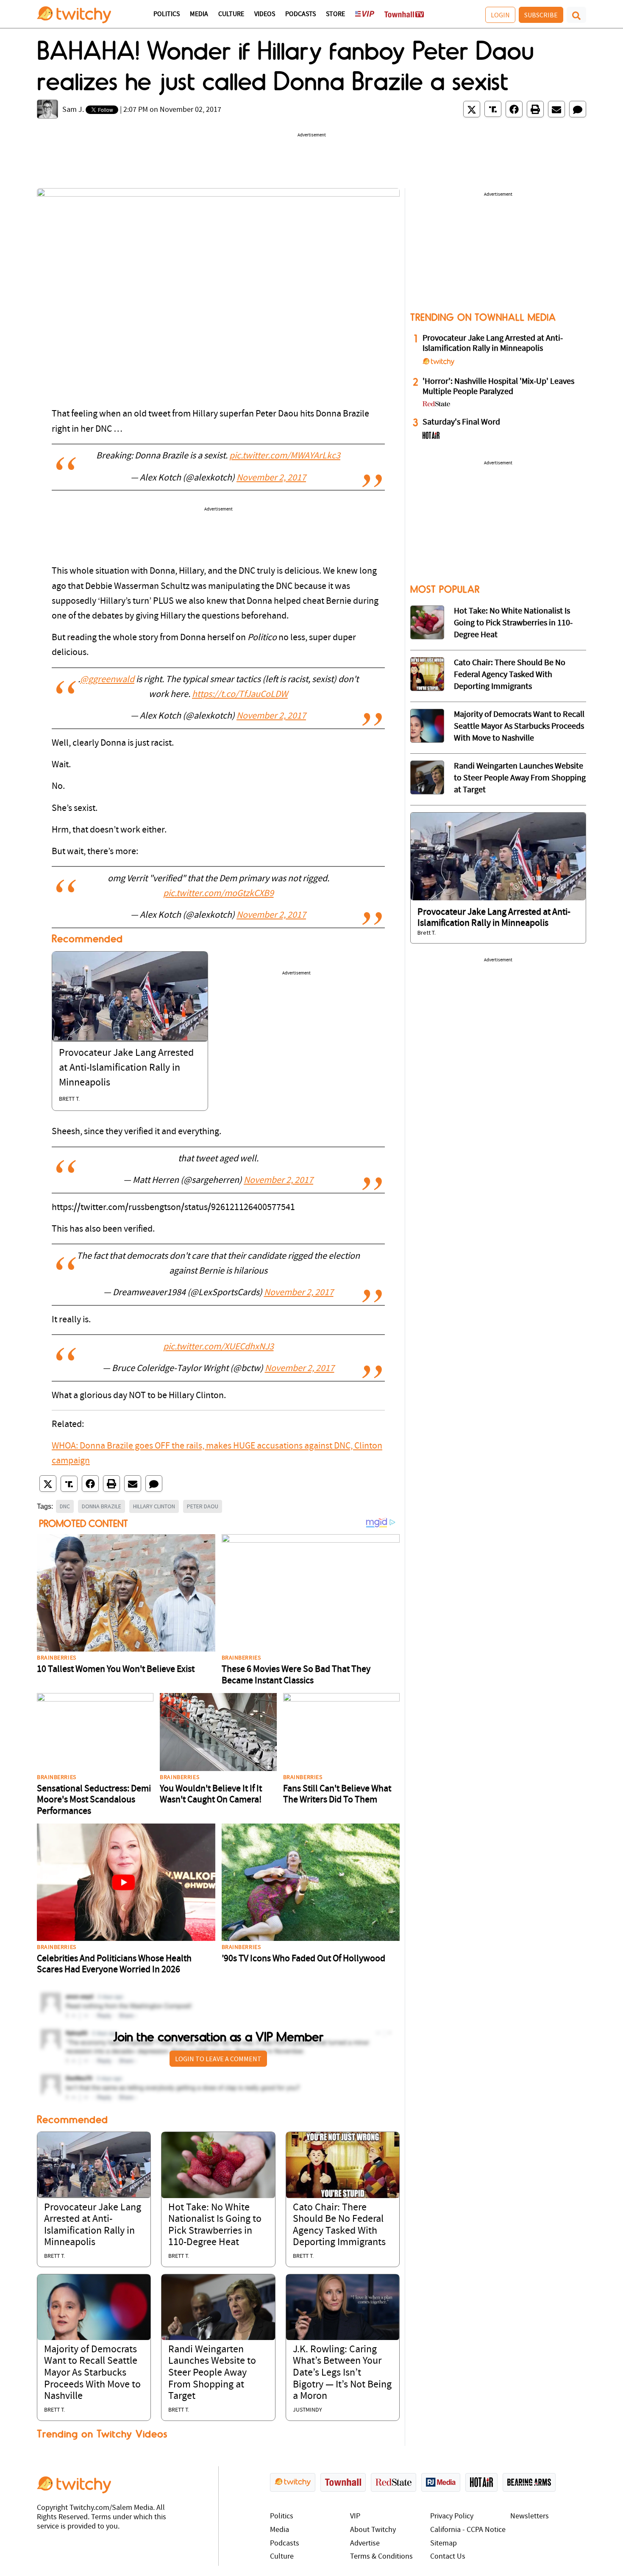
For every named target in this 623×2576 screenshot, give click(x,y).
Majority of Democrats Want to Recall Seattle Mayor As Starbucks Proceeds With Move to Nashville (92, 2373)
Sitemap (444, 2544)
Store (335, 14)
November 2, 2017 (271, 478)
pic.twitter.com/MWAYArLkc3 (285, 456)
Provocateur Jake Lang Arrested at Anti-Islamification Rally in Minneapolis (126, 1068)
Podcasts (300, 14)
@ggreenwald (107, 680)
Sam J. (73, 110)
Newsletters (530, 2516)
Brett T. (69, 1099)
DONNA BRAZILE (102, 1506)
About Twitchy (373, 2530)
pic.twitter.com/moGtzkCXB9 (218, 894)
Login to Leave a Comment (218, 2059)
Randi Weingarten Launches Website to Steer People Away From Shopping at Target (212, 2373)
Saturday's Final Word (461, 422)
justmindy (307, 2410)
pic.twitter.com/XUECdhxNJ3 (218, 1347)
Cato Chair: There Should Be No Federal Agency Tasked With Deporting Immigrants (510, 675)
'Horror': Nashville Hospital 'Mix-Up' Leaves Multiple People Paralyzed (498, 387)
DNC (65, 1506)
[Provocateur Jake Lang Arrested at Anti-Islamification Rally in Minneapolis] (130, 997)
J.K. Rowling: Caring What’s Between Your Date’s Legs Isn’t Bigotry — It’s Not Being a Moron (342, 2373)
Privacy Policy (452, 2516)
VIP (355, 2516)
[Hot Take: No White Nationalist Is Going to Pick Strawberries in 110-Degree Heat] (218, 2165)
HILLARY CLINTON (154, 1506)
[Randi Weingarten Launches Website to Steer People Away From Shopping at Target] (218, 2307)
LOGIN (500, 15)
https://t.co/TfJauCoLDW (240, 695)
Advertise (365, 2544)
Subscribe (541, 15)
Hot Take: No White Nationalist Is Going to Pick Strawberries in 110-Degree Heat (513, 623)
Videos (265, 14)
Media (199, 14)
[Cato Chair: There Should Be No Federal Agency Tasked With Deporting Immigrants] (343, 2165)
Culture (231, 14)
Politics (167, 14)
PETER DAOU (203, 1506)
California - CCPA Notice (468, 2530)
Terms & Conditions (381, 2557)
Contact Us (448, 2557)
